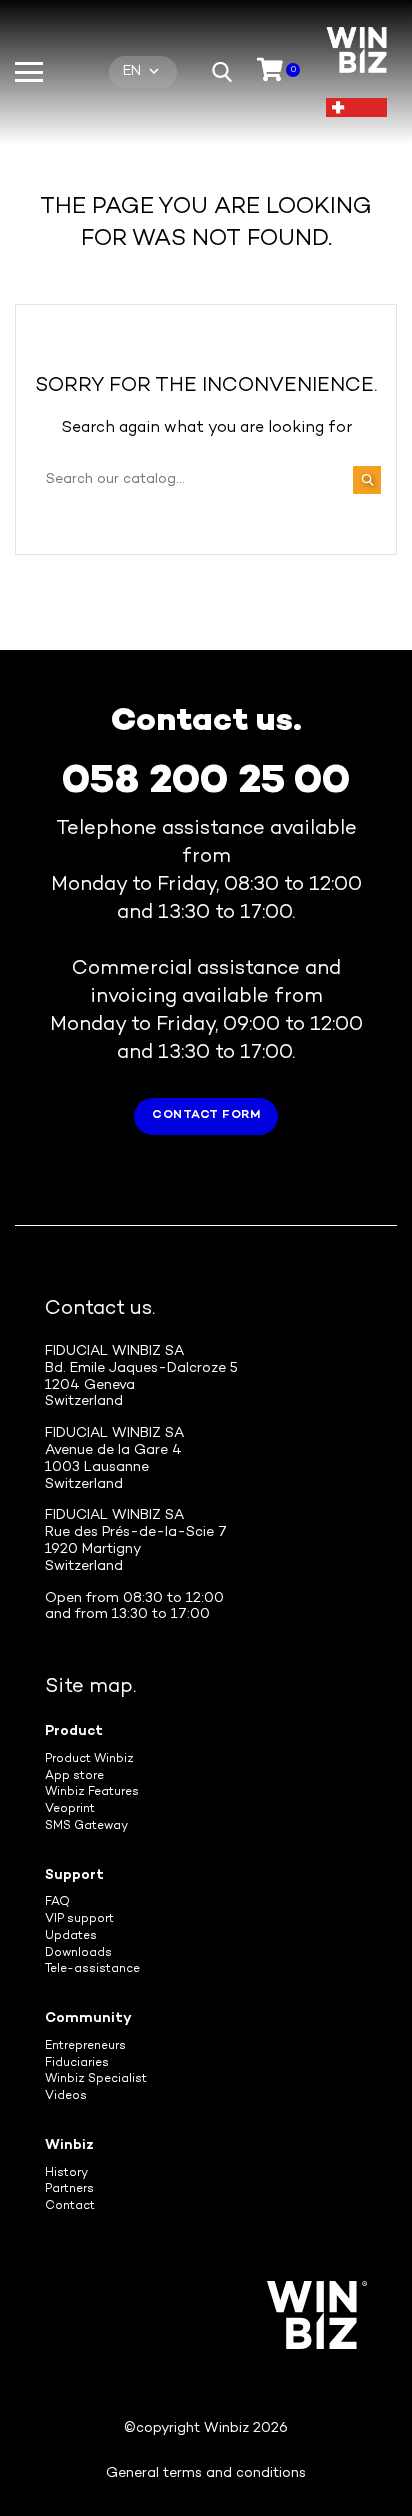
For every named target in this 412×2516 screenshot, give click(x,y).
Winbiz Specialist (96, 2079)
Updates (71, 1936)
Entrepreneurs (85, 2046)
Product (74, 1731)
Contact (70, 2206)
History (66, 2173)
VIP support (79, 1919)
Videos (66, 2096)
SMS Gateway (86, 1826)
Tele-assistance (92, 1969)
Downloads (78, 1953)
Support (74, 1875)
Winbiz (69, 2145)
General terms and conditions (206, 2473)
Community (88, 2018)
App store (74, 1776)
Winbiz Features (92, 1792)
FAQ (57, 1902)
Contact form (206, 1115)
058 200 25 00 (206, 782)
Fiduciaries (77, 2063)
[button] (222, 72)
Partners (69, 2189)
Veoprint (70, 1809)
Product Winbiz (89, 1759)
